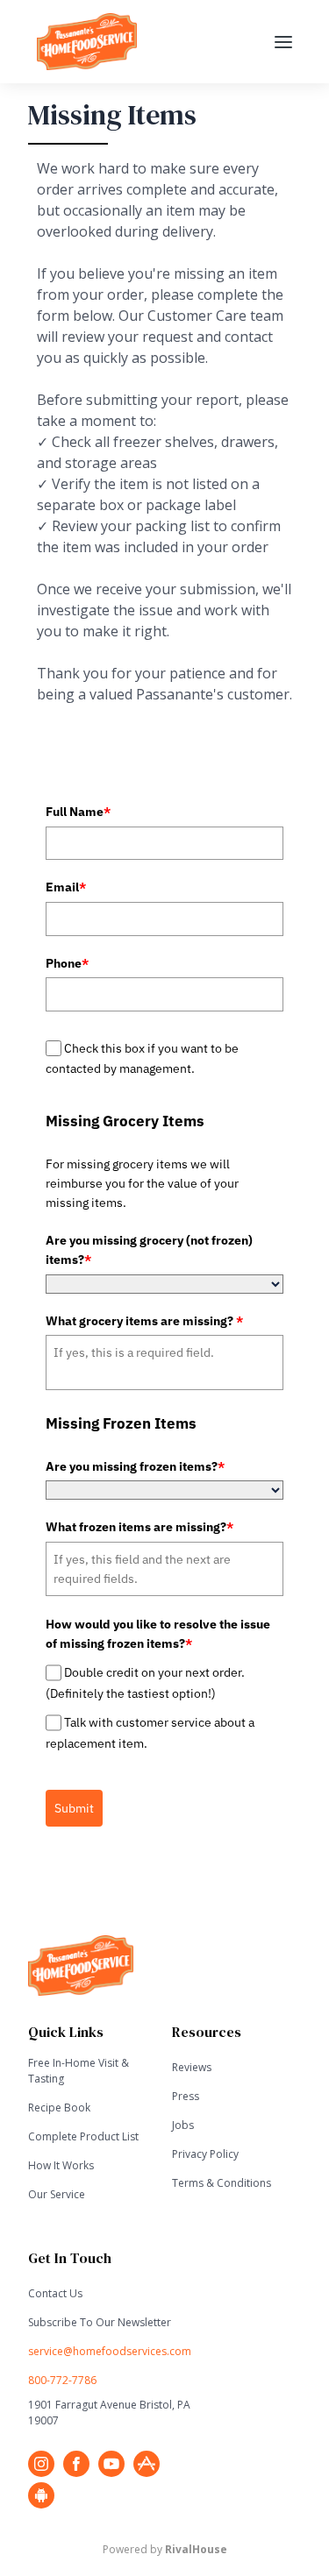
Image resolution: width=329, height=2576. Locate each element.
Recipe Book (59, 2108)
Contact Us (55, 2293)
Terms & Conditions (222, 2183)
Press (186, 2096)
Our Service (57, 2194)
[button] (283, 42)
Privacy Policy (205, 2154)
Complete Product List (83, 2136)
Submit (74, 1808)
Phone (67, 963)
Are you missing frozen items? (135, 1466)
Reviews (192, 2067)
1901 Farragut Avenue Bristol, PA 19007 (109, 2413)
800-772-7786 (62, 2380)
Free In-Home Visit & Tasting (79, 2071)
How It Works (61, 2165)
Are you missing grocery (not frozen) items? (149, 1250)
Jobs (183, 2125)
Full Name (78, 812)
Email (66, 887)
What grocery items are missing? (144, 1321)
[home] (136, 42)
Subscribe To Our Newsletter (100, 2322)
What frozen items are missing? (139, 1527)
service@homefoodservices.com (110, 2351)
